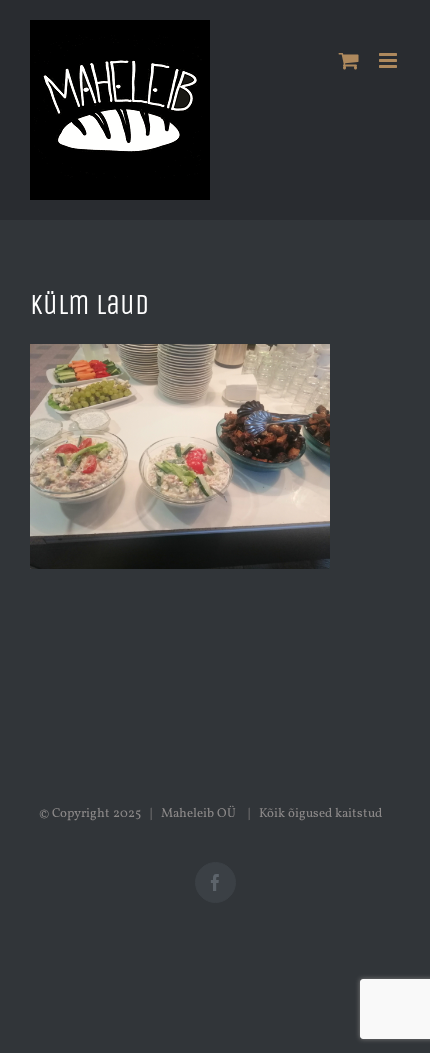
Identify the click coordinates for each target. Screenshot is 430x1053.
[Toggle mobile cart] (349, 60)
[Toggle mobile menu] (389, 60)
